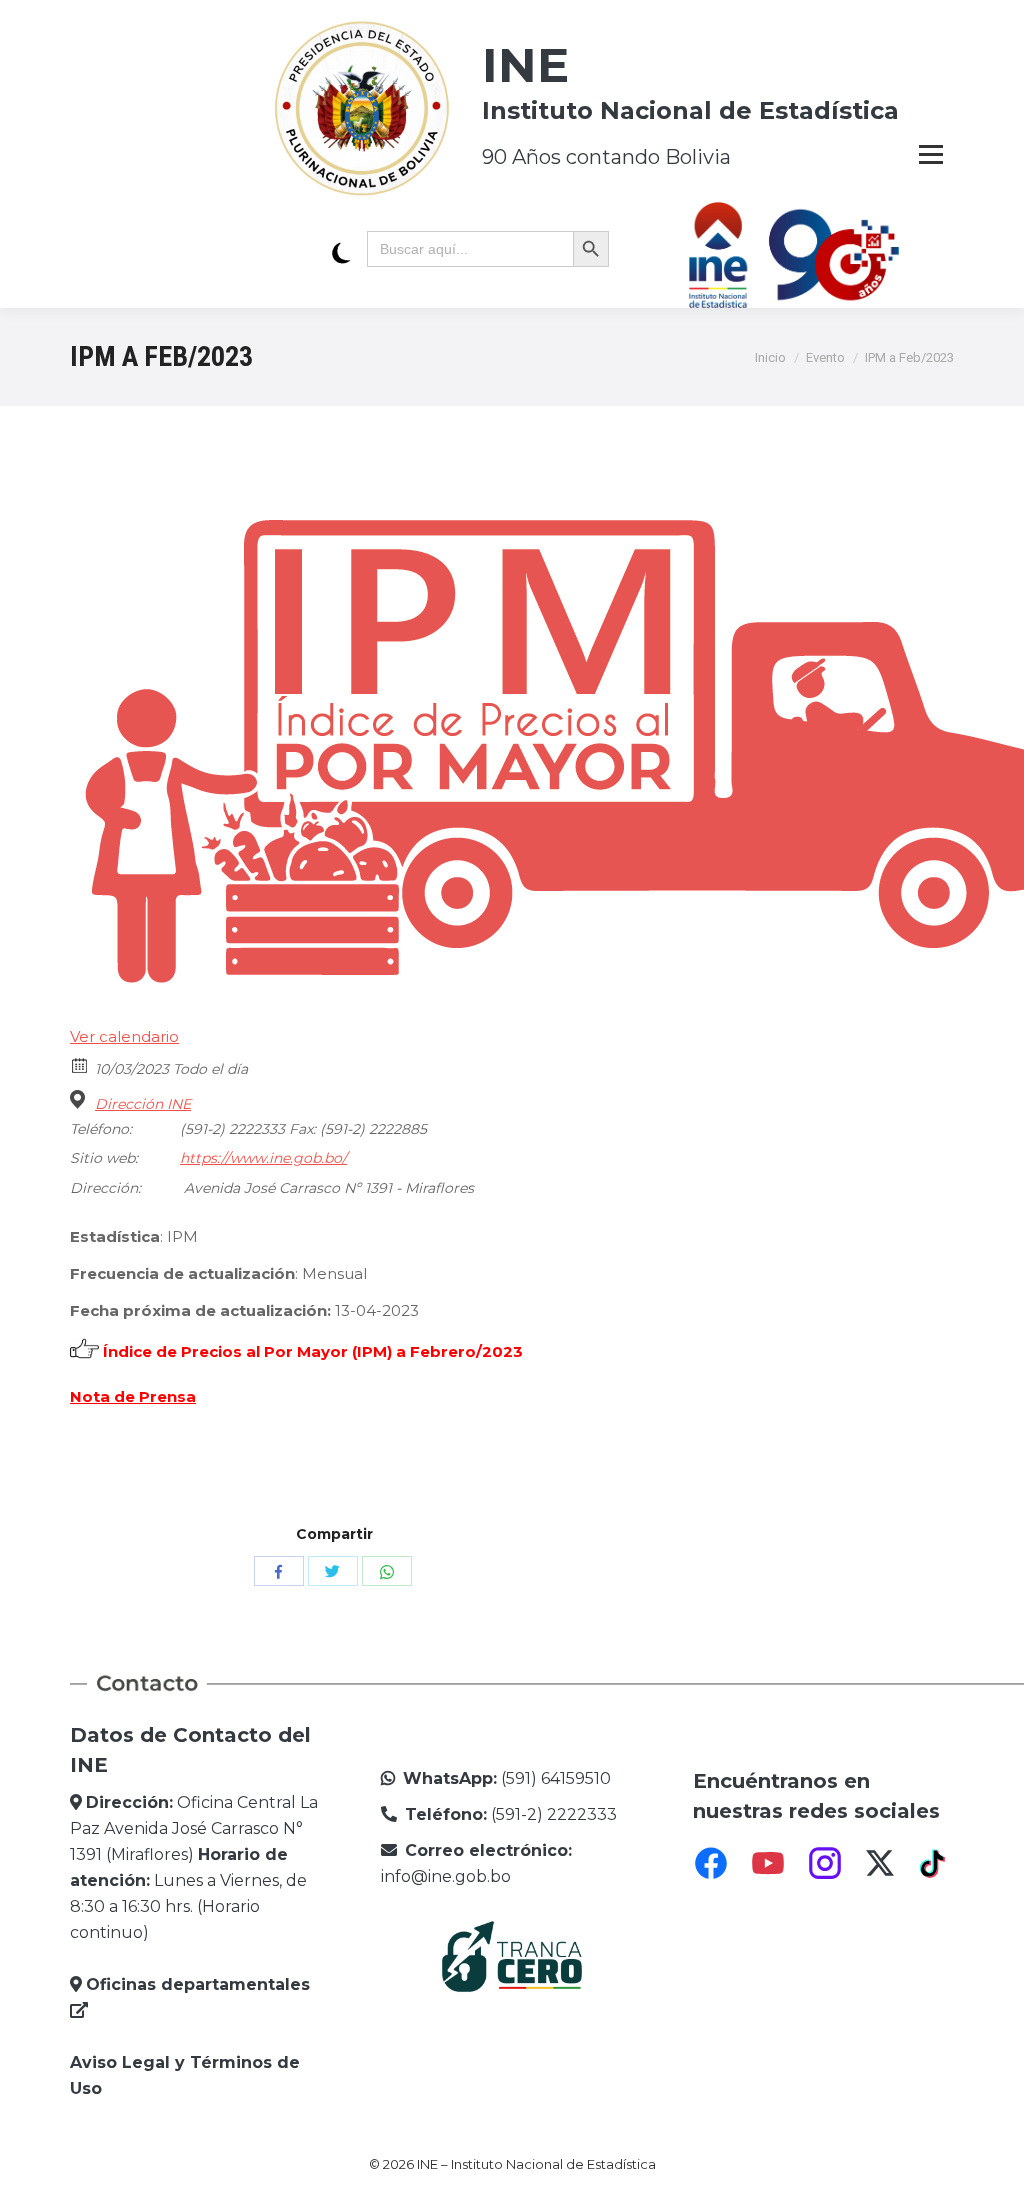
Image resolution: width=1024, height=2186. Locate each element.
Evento (825, 357)
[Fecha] (80, 1064)
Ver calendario (124, 1036)
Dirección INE (143, 1104)
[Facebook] (711, 1863)
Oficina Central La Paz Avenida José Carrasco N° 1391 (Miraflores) (194, 1828)
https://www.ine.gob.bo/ (263, 1158)
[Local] (80, 1099)
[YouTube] (768, 1863)
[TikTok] (935, 1863)
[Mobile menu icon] (931, 154)
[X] (880, 1863)
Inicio (770, 357)
